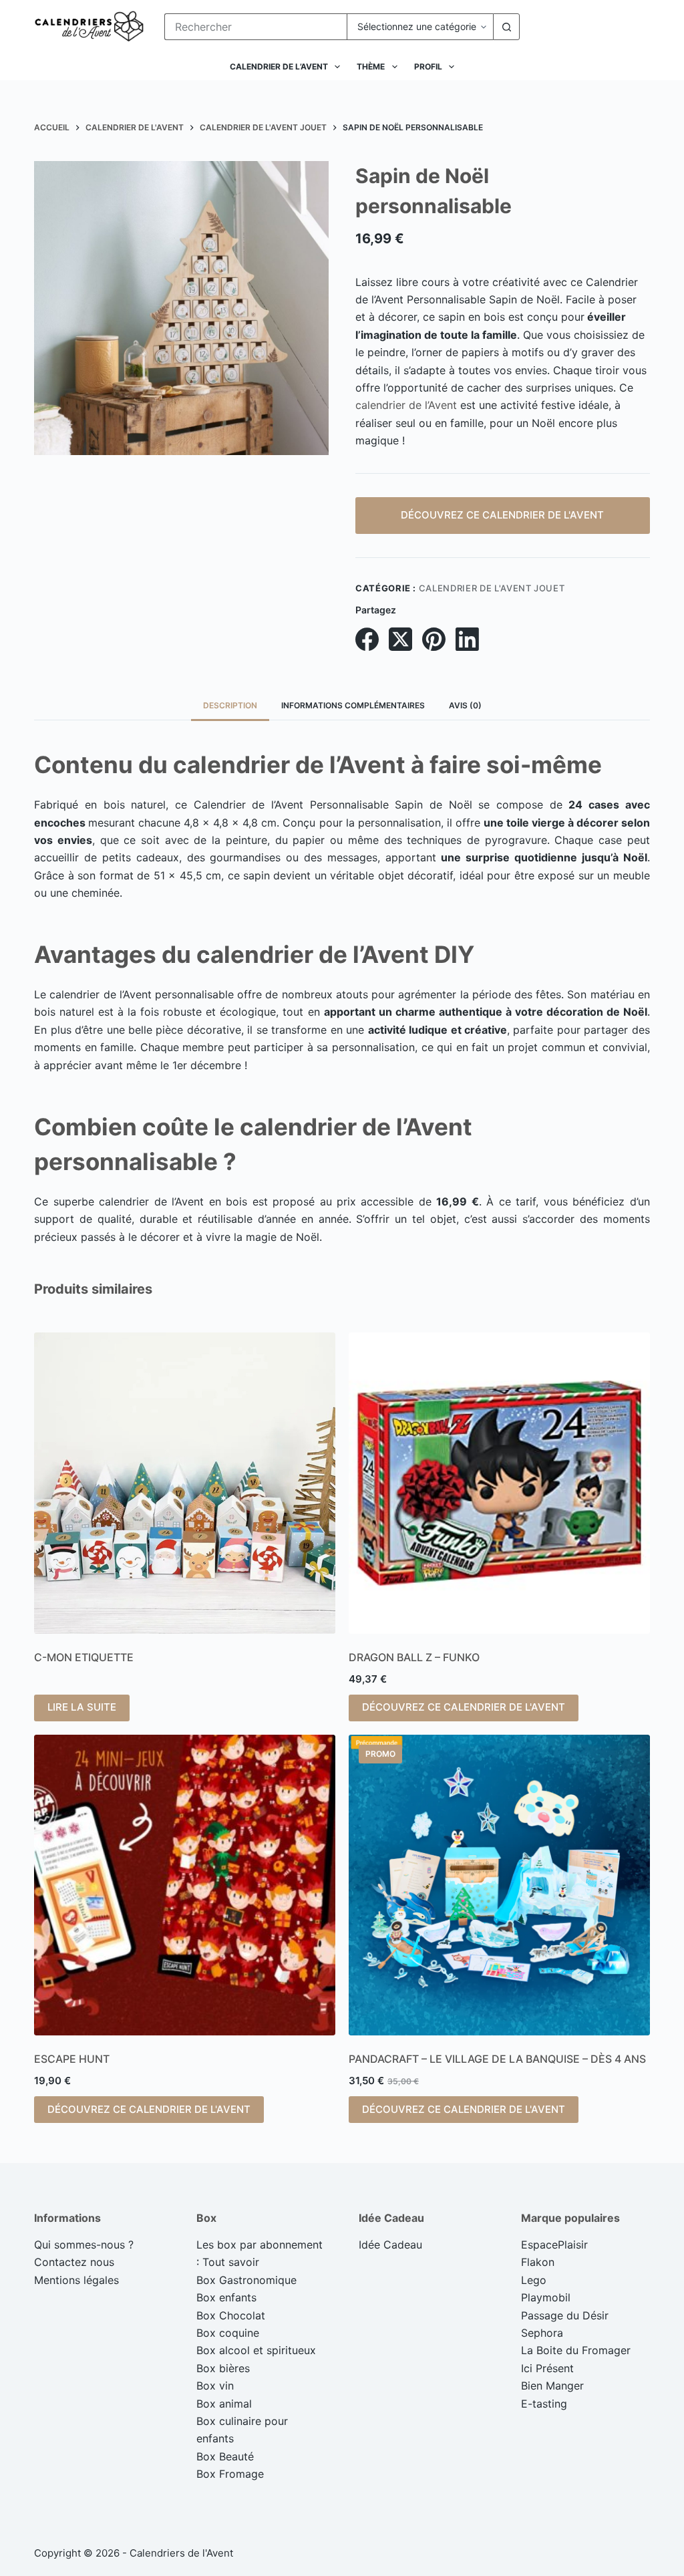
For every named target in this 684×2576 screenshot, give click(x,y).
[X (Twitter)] (400, 639)
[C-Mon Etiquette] (185, 1483)
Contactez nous (74, 2262)
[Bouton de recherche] (506, 27)
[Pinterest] (434, 639)
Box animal (224, 2404)
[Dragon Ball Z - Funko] (499, 1483)
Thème (371, 66)
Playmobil (546, 2297)
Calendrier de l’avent (279, 66)
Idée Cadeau (390, 2245)
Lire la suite (82, 1707)
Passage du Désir (565, 2315)
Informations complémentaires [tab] (353, 705)
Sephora (542, 2333)
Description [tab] (230, 705)
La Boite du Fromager (576, 2350)
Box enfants (226, 2297)
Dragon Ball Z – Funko (414, 1657)
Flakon (538, 2262)
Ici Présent (547, 2368)
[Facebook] (367, 639)
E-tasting (544, 2404)
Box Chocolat (231, 2315)
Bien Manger (552, 2386)
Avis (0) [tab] (465, 705)
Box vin (215, 2386)
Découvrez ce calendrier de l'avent (502, 515)
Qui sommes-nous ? (84, 2245)
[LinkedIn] (467, 639)
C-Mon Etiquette (84, 1657)
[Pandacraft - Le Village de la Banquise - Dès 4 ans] (499, 1885)
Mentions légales (76, 2280)
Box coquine (228, 2333)
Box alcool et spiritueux (256, 2350)
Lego (534, 2280)
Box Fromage (230, 2474)
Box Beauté (225, 2456)
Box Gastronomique (246, 2280)
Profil (428, 66)
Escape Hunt (72, 2059)
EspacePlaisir (554, 2245)
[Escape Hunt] (185, 1885)
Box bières (223, 2368)
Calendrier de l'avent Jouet (492, 588)
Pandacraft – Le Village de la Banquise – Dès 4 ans (497, 2059)
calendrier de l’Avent (406, 405)
